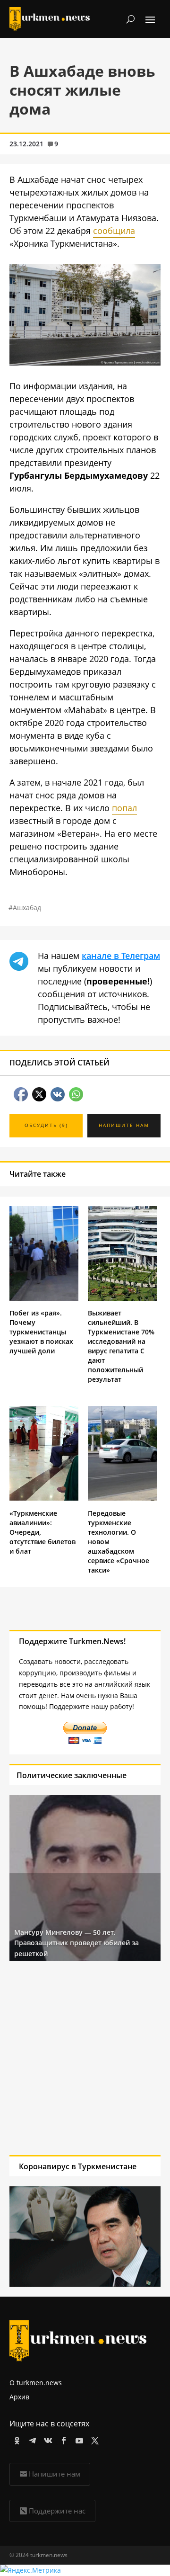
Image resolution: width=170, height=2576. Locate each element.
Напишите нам (55, 2474)
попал (124, 808)
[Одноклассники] (15, 2439)
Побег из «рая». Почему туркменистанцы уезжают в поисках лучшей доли (41, 1332)
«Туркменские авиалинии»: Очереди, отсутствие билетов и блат (42, 1532)
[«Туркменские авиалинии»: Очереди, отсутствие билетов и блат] (44, 1498)
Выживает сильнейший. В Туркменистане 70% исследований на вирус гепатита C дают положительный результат (121, 1346)
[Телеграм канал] (31, 2439)
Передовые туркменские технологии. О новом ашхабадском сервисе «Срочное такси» (119, 1542)
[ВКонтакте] (47, 2439)
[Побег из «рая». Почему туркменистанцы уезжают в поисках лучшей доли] (44, 1298)
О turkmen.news (36, 2383)
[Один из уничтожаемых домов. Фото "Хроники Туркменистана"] (85, 362)
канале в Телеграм (121, 956)
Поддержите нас (57, 2511)
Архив (19, 2397)
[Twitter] (93, 2439)
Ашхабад (27, 908)
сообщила (114, 231)
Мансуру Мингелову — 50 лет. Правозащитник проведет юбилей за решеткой (76, 1943)
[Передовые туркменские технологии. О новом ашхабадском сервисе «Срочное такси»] (122, 1498)
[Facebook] (62, 2439)
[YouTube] (78, 2439)
